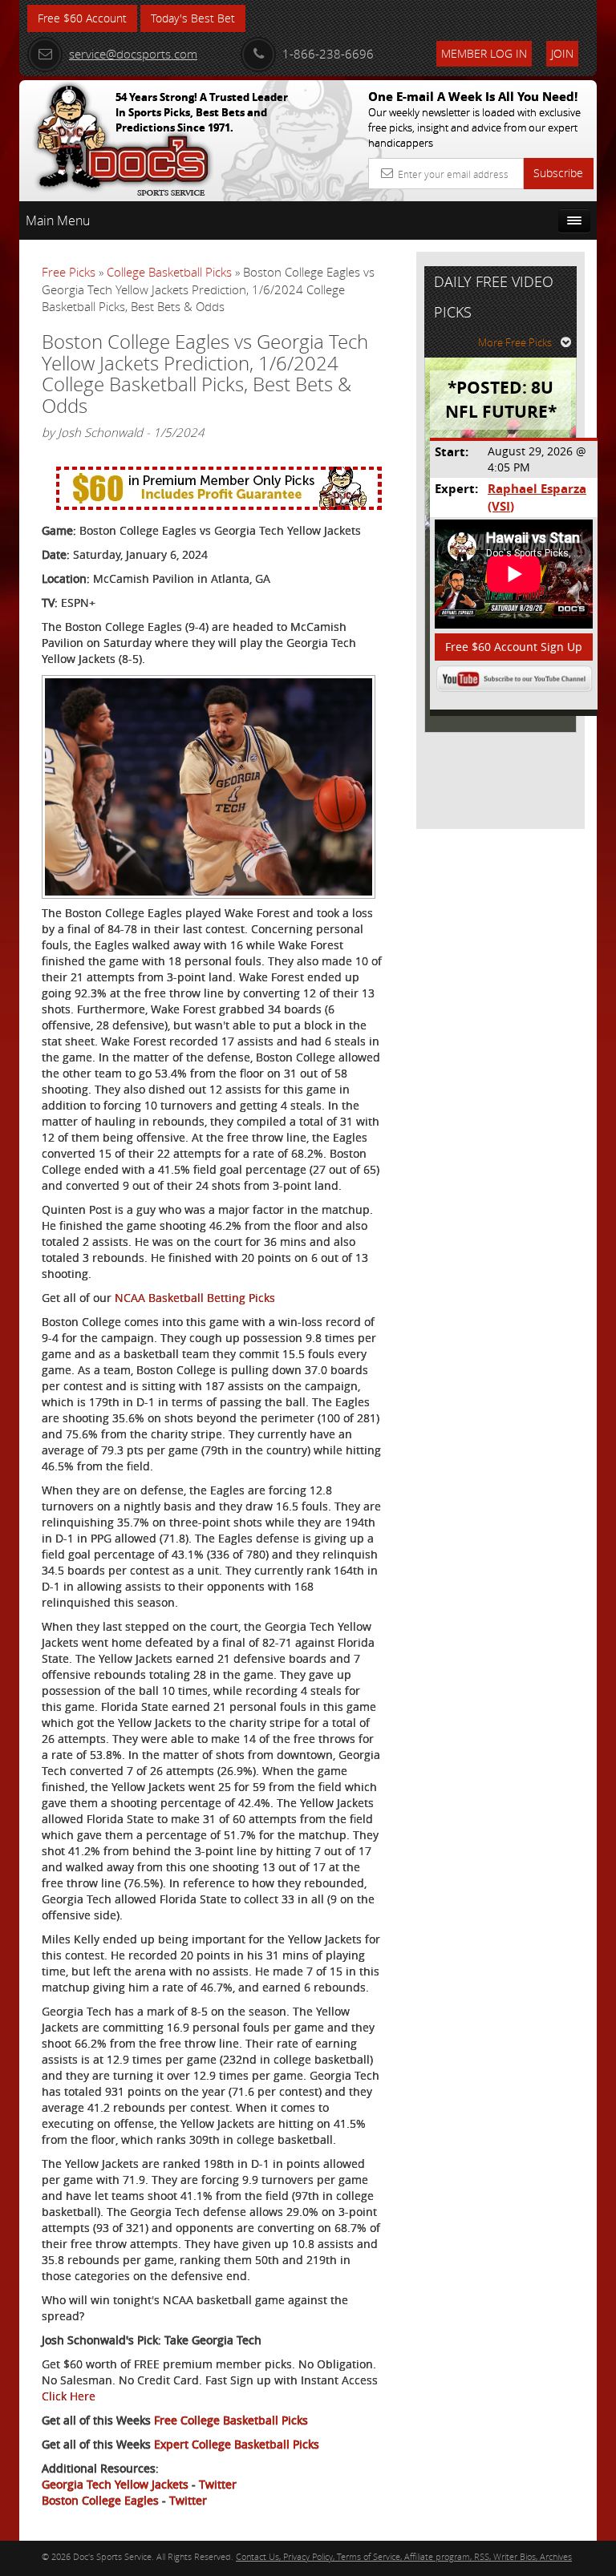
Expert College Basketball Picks (237, 2444)
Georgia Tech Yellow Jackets (115, 2484)
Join (562, 53)
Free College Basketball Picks (231, 2420)
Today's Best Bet (193, 18)
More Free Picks (515, 342)
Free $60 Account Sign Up (514, 647)
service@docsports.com (133, 54)
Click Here (69, 2396)
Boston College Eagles (100, 2500)
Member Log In (484, 53)
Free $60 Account (82, 18)
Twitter (218, 2484)
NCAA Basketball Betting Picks (195, 1298)
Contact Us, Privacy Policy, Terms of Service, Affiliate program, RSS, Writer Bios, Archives (404, 2556)
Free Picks (69, 272)
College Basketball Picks (169, 272)
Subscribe (558, 173)
